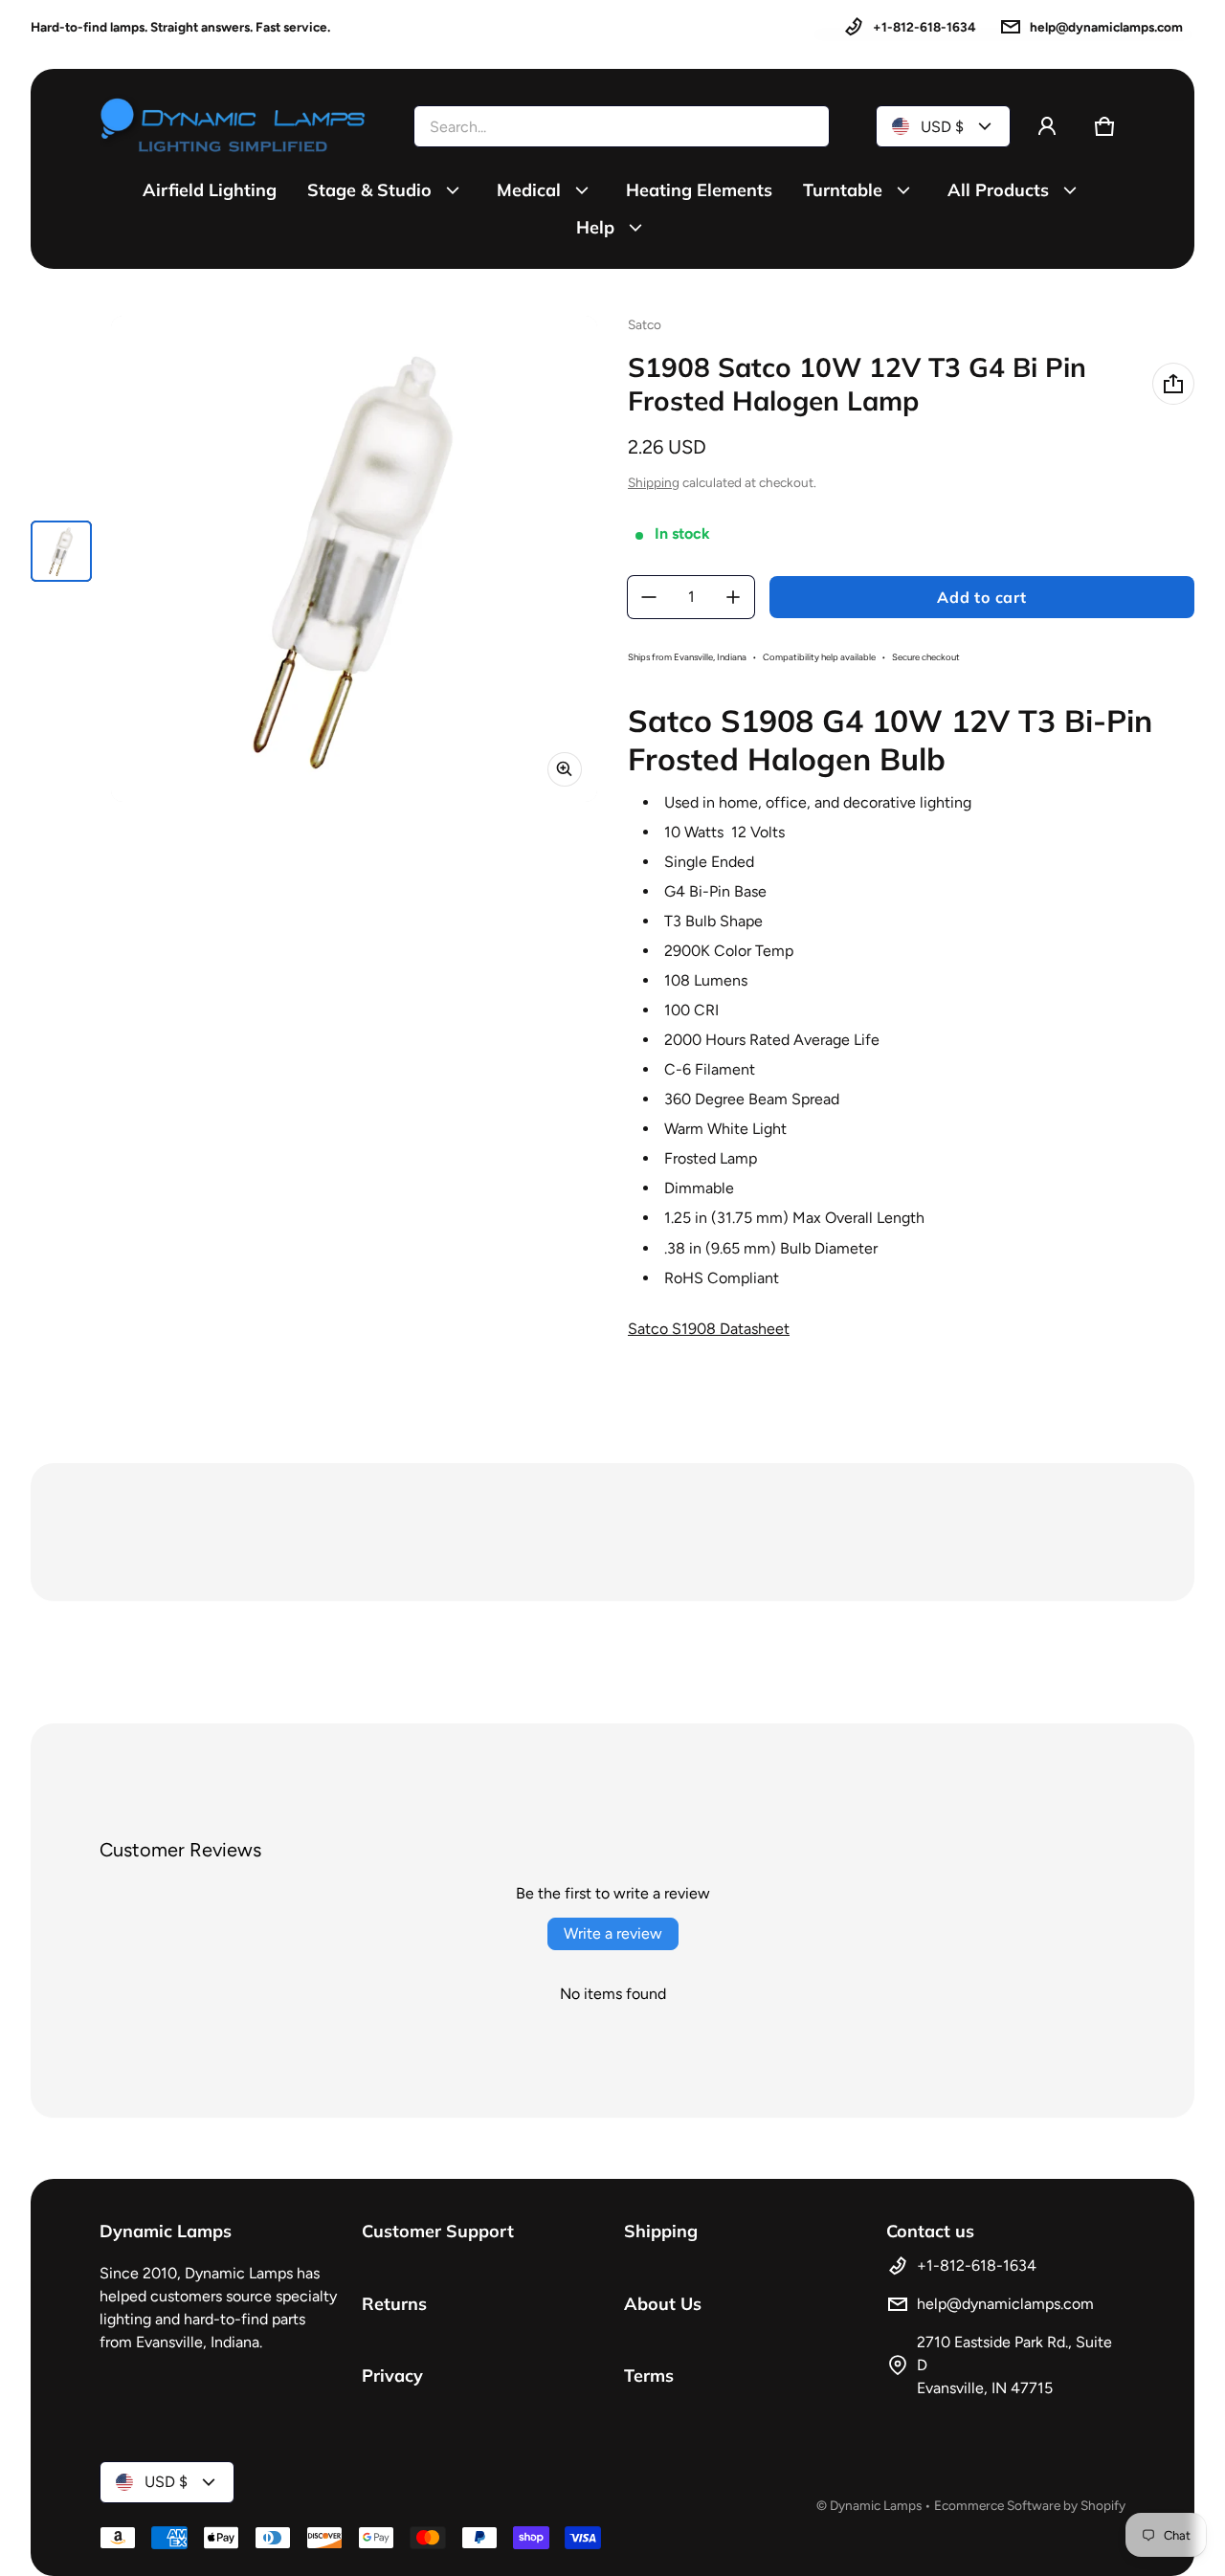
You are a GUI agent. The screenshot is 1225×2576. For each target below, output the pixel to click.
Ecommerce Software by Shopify (1030, 2505)
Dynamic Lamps (876, 2505)
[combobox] (622, 126)
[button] (1104, 126)
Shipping (654, 482)
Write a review (613, 1933)
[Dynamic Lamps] (234, 126)
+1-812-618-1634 (924, 27)
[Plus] (733, 597)
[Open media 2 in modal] (354, 559)
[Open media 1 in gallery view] (61, 551)
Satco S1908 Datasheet (709, 1329)
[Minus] (649, 597)
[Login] (1047, 126)
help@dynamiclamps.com (1106, 27)
